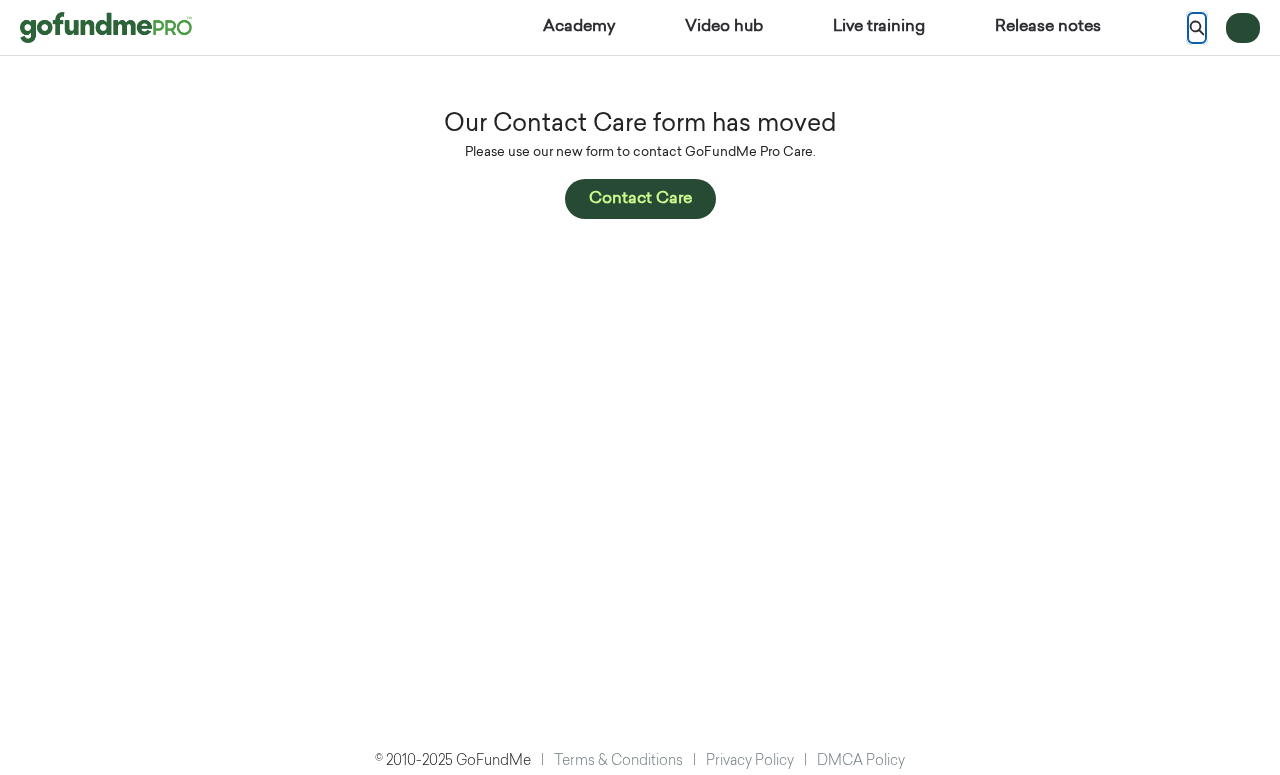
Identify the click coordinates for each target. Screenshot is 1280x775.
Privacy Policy (750, 761)
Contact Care (640, 199)
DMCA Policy (861, 761)
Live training (879, 27)
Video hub (724, 27)
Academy (579, 27)
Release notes (1048, 27)
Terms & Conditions (618, 761)
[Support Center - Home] (106, 27)
